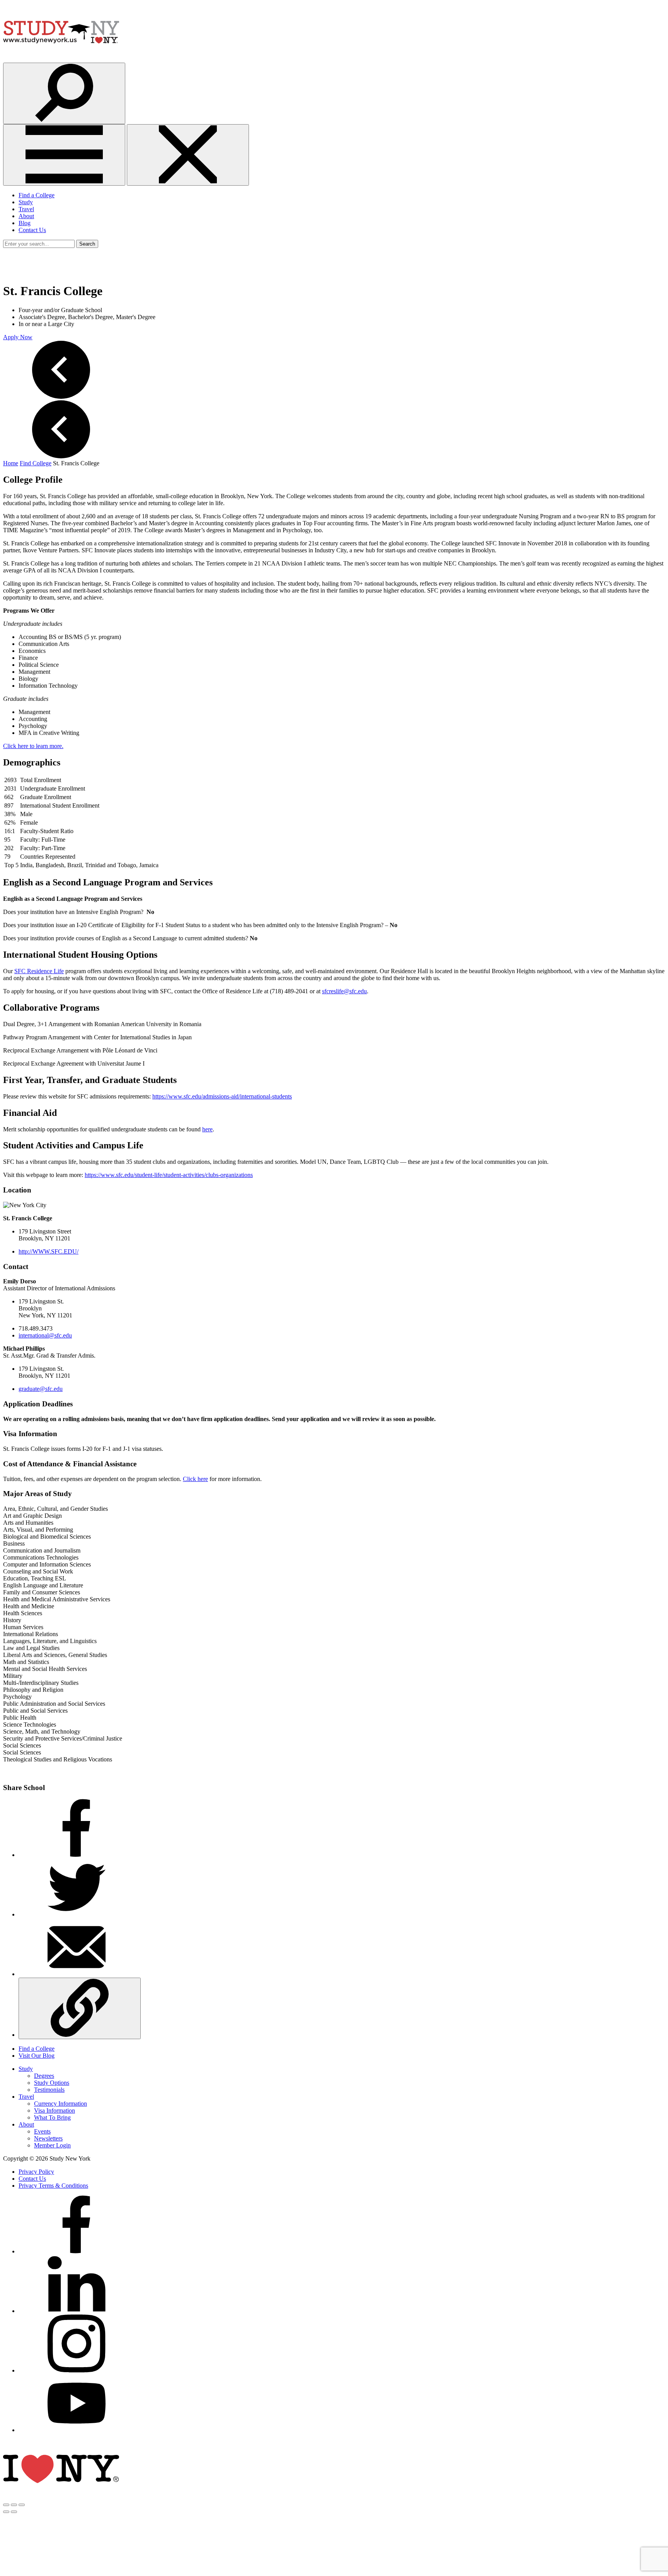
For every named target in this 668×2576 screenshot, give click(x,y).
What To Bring (52, 2117)
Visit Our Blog (37, 2056)
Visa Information (55, 2111)
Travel (26, 209)
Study (26, 202)
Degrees (44, 2076)
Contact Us (32, 230)
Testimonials (49, 2090)
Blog (25, 223)
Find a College (37, 195)
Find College (36, 463)
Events (42, 2131)
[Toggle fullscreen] (14, 2505)
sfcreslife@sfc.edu (344, 991)
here (207, 1129)
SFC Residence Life (39, 971)
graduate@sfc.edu (41, 1389)
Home (11, 463)
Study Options (52, 2083)
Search (87, 244)
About (26, 216)
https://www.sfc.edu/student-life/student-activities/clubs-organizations (169, 1175)
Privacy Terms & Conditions (53, 2186)
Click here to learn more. (33, 746)
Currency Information (60, 2104)
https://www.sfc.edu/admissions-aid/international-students (222, 1096)
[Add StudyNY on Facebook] (77, 2251)
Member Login (52, 2145)
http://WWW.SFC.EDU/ (49, 1251)
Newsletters (48, 2138)
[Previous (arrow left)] (6, 2512)
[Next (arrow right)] (14, 2512)
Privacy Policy (36, 2172)
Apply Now (18, 337)
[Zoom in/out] (22, 2505)
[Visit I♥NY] (61, 2496)
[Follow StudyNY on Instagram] (77, 2370)
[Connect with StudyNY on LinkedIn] (77, 2311)
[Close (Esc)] (6, 2505)
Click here (195, 1479)
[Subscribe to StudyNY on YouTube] (77, 2430)
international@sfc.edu (45, 1335)
